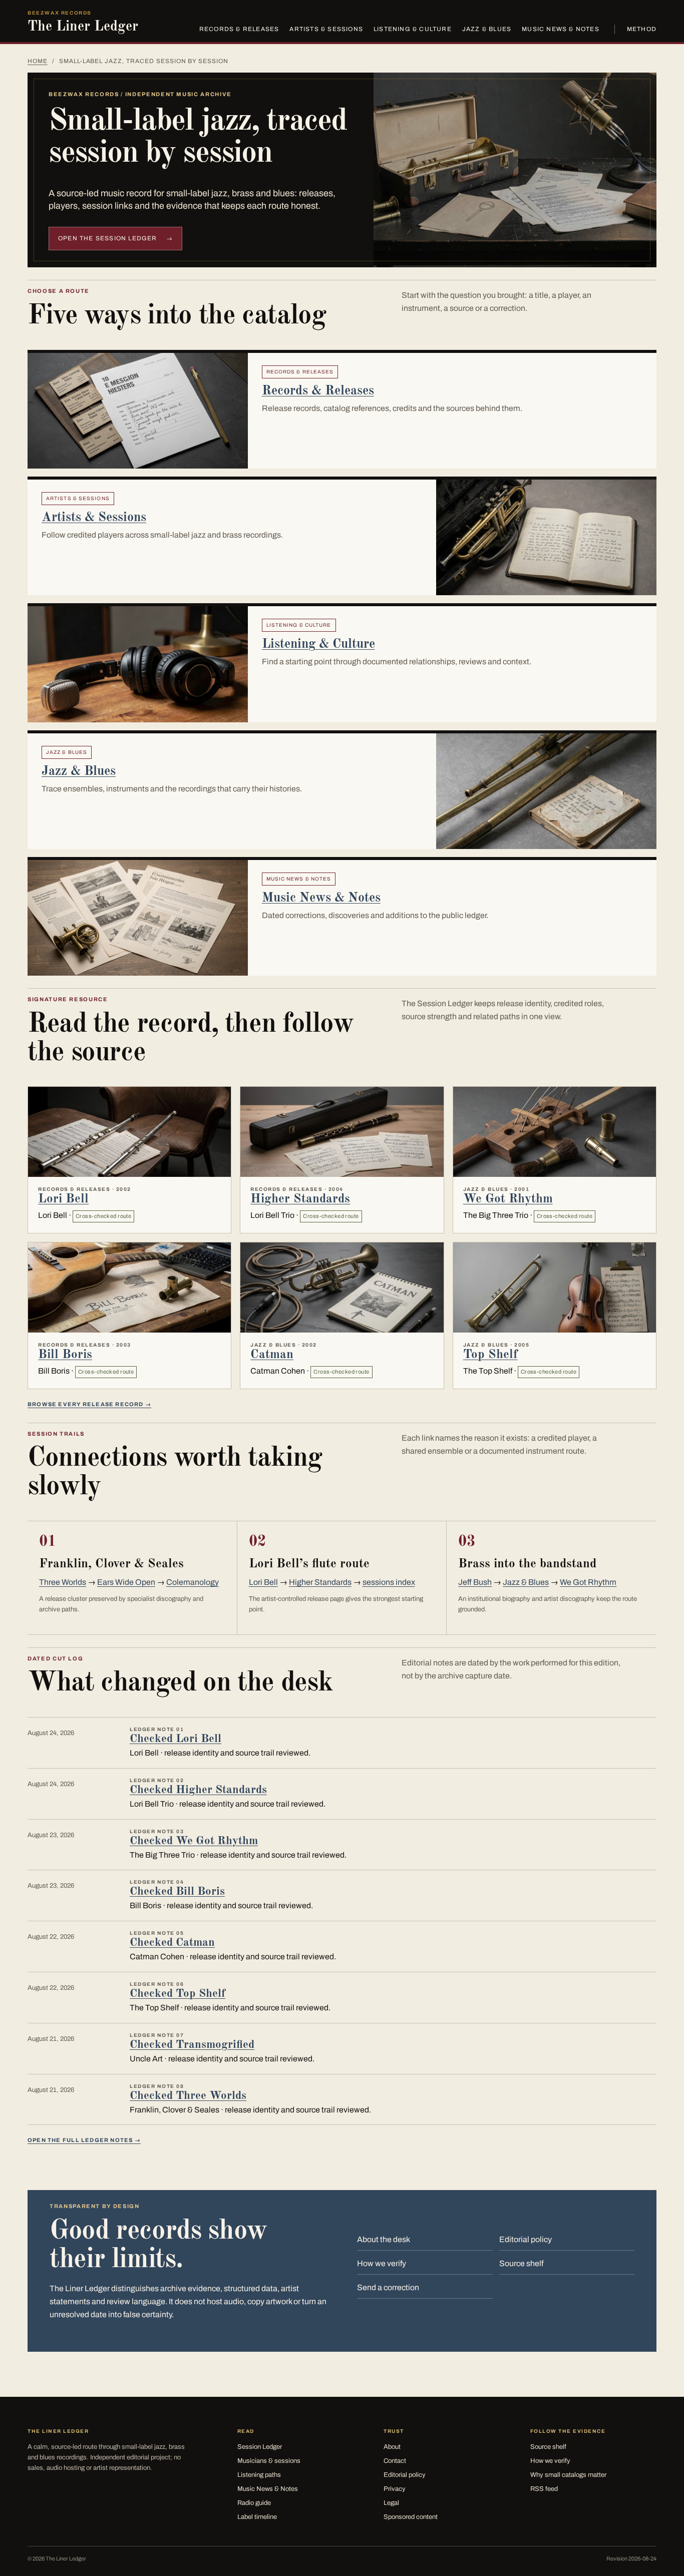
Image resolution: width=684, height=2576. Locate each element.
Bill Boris (65, 1355)
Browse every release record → (89, 1404)
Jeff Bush (475, 1582)
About (392, 2447)
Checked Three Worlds (188, 2096)
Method (642, 29)
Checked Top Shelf (178, 1994)
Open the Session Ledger (115, 238)
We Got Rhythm (508, 1199)
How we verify (382, 2263)
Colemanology (193, 1582)
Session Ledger (260, 2447)
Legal (391, 2503)
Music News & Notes (561, 29)
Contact (395, 2461)
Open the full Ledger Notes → (84, 2140)
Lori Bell (63, 1199)
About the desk (384, 2239)
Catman (272, 1355)
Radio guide (254, 2503)
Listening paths (259, 2475)
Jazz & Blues (487, 29)
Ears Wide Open (126, 1582)
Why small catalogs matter (568, 2475)
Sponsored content (411, 2517)
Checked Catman (172, 1943)
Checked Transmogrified (192, 2045)
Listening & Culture (413, 29)
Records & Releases (239, 29)
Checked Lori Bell (176, 1739)
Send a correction (388, 2287)
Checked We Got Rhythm (194, 1841)
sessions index (389, 1582)
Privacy (395, 2489)
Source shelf (521, 2263)
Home (38, 61)
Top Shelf (490, 1355)
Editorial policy (526, 2239)
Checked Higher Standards (198, 1790)
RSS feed (544, 2489)
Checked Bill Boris (177, 1891)
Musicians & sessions (269, 2461)
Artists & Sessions (326, 29)
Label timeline (257, 2517)
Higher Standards (300, 1199)
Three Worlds (63, 1582)
